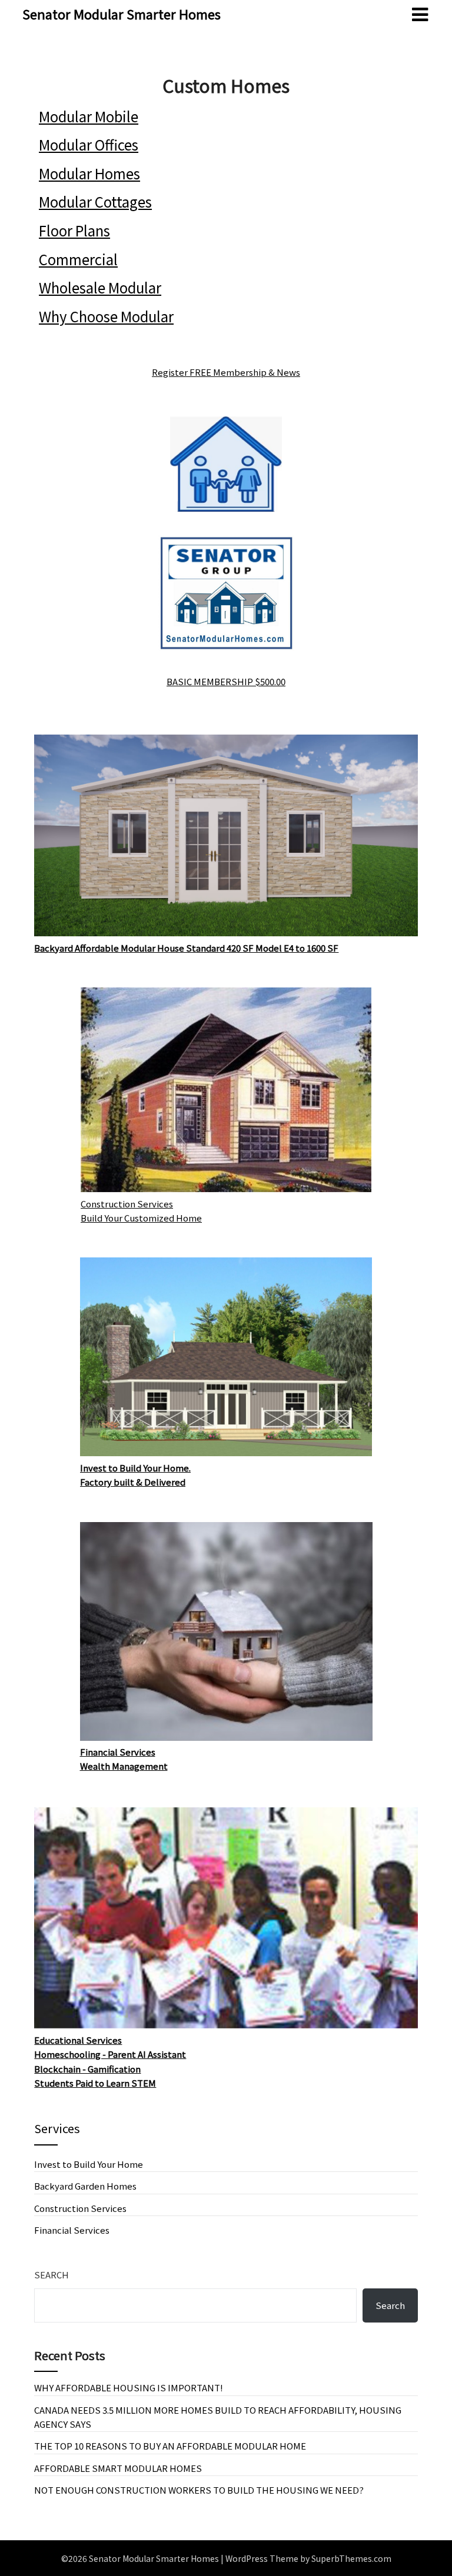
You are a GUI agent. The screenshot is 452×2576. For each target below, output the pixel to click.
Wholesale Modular (100, 287)
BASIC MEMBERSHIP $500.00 (226, 681)
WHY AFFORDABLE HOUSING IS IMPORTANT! (129, 2388)
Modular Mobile (89, 116)
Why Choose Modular (106, 316)
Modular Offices (89, 144)
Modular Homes (89, 173)
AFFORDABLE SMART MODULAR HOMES (118, 2468)
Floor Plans (74, 230)
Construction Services (80, 2208)
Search (51, 2275)
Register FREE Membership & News (226, 372)
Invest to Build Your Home (89, 2164)
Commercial (78, 259)
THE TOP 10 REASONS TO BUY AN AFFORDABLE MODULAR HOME (170, 2446)
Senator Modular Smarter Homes (122, 14)
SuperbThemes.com (351, 2558)
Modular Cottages (95, 201)
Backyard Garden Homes (85, 2186)
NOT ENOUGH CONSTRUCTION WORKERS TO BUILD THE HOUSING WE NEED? (199, 2490)
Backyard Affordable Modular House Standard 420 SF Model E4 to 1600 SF (186, 948)
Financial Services (72, 2230)
